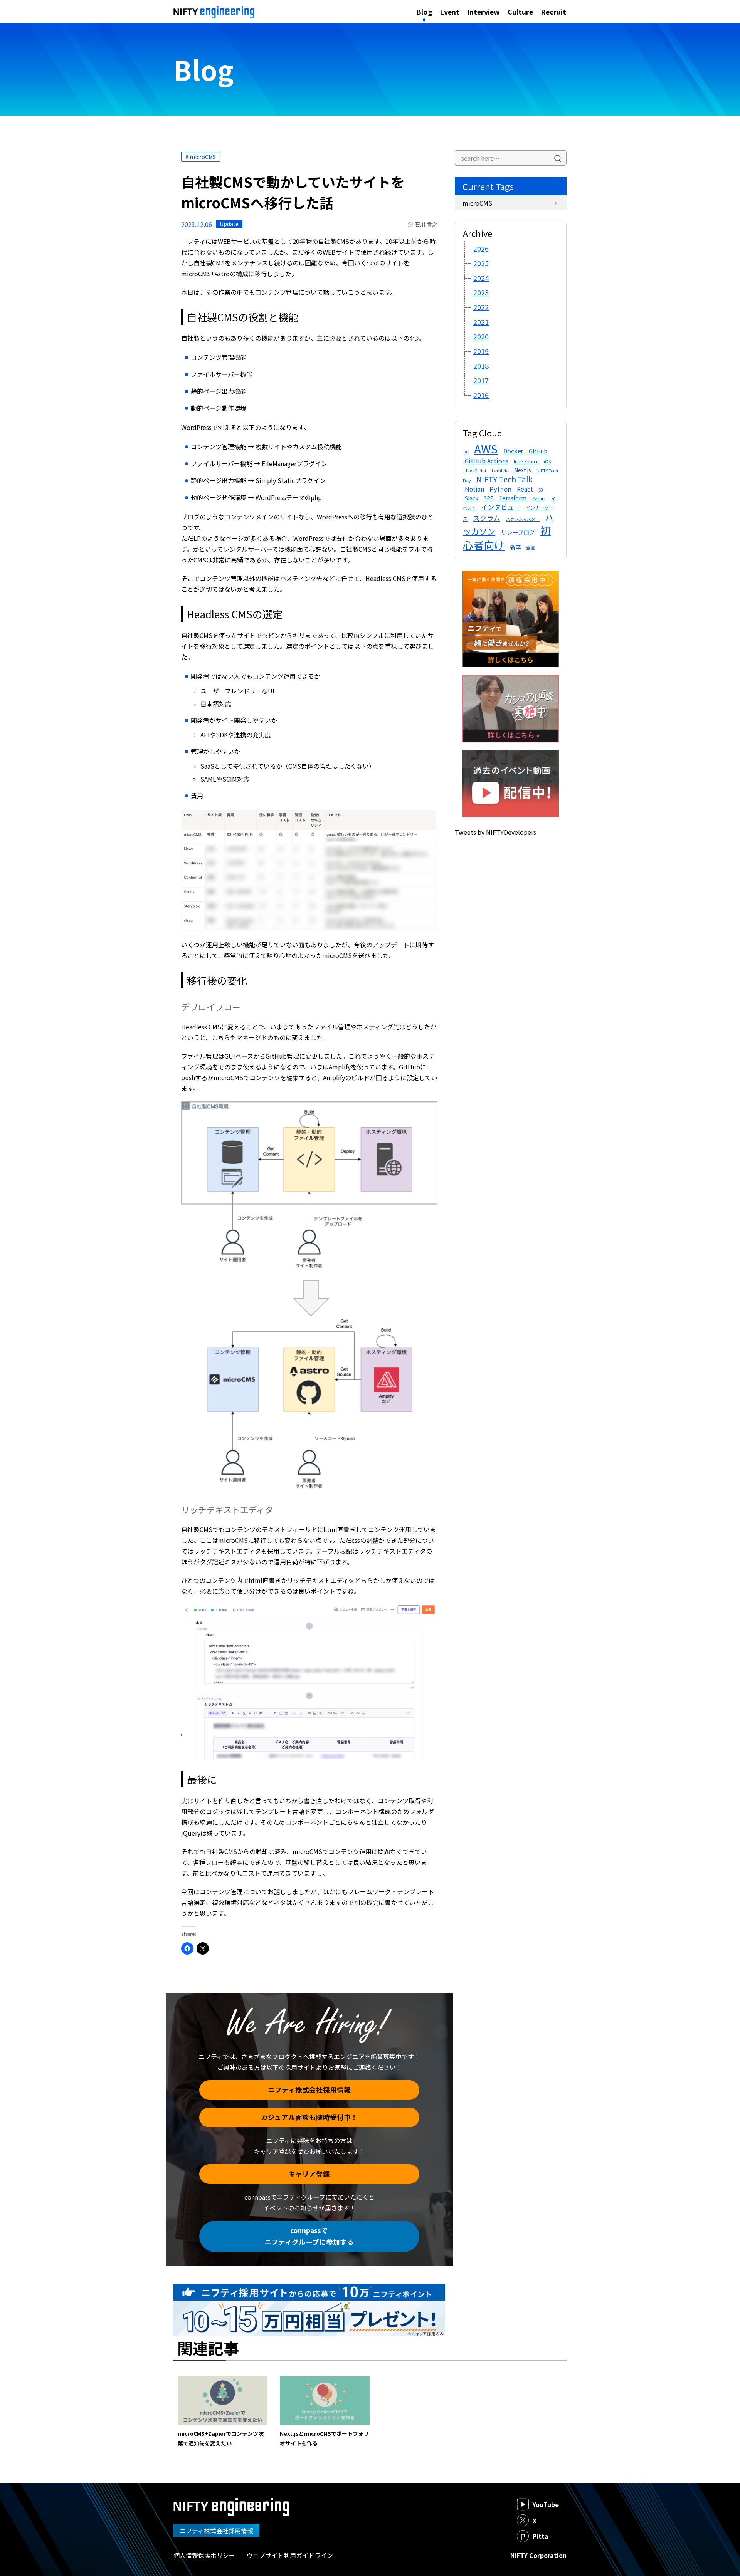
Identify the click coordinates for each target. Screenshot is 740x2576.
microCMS (477, 203)
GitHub (538, 451)
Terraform (513, 498)
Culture (520, 12)
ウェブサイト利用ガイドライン (290, 2555)
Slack (472, 498)
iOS (547, 461)
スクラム (487, 518)
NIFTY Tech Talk (505, 479)
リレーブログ (518, 532)
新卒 (515, 547)
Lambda (500, 470)
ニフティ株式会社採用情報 (309, 2090)
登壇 (530, 547)
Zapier (539, 498)
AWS (486, 448)
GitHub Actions (487, 461)
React (525, 489)
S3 (541, 490)
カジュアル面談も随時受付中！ (309, 2117)
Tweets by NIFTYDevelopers (495, 832)
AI (467, 451)
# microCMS (201, 157)
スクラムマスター (523, 519)
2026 (481, 248)
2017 (481, 380)
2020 (481, 336)
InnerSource (526, 461)
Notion (474, 489)
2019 (481, 351)
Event (450, 12)
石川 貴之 (426, 224)
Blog (424, 12)
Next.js (523, 470)
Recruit (553, 12)
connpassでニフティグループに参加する (309, 2236)
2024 (481, 278)
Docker (513, 451)
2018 (481, 366)
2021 (481, 322)
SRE (489, 498)
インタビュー (501, 507)
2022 (481, 307)
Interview (484, 12)
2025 (481, 263)
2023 (481, 292)
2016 (481, 395)
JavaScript (476, 471)
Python (500, 489)
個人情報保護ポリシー (204, 2555)
